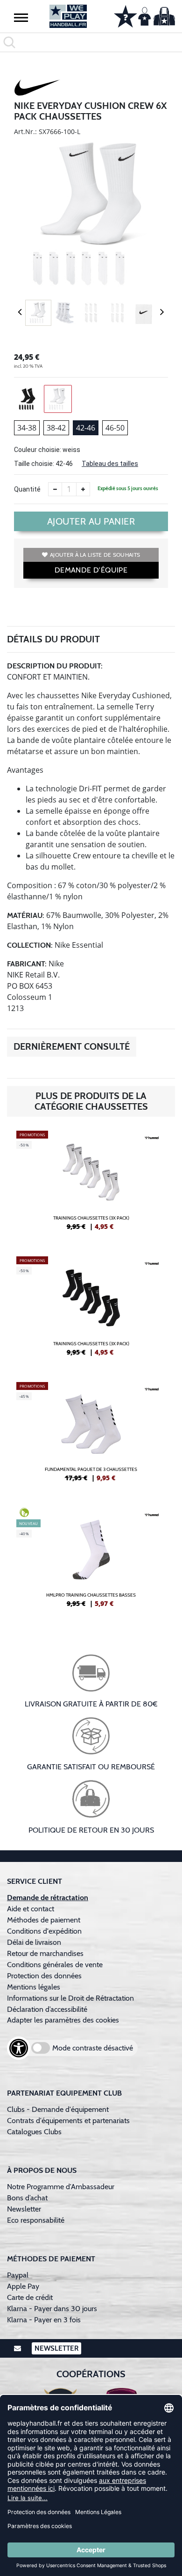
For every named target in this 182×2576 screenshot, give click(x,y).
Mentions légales (34, 1987)
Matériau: (26, 915)
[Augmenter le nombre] (83, 489)
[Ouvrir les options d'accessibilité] (19, 2048)
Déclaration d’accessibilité (47, 2009)
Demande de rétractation (48, 1898)
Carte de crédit (30, 2297)
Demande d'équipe (91, 570)
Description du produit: (55, 666)
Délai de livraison (34, 1942)
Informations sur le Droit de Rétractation (70, 1998)
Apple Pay (23, 2286)
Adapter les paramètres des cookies (63, 2020)
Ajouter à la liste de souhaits (95, 555)
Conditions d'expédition (46, 1931)
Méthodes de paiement (45, 1920)
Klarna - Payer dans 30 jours (52, 2309)
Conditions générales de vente (55, 1965)
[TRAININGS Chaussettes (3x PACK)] (91, 1184)
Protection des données (44, 1976)
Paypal (18, 2275)
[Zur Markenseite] (37, 89)
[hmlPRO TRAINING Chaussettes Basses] (91, 1561)
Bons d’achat (28, 2198)
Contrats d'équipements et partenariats (68, 2121)
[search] (91, 42)
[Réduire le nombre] (55, 489)
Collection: (30, 945)
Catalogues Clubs (34, 2132)
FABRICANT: (27, 964)
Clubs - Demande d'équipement (58, 2109)
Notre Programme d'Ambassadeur (61, 2187)
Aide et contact (31, 1909)
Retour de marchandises (46, 1953)
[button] (21, 17)
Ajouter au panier (91, 521)
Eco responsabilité (36, 2220)
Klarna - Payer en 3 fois (44, 2320)
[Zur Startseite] (68, 16)
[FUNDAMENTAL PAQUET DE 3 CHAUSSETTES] (91, 1436)
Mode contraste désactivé (93, 2048)
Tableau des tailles (110, 464)
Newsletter (24, 2209)
